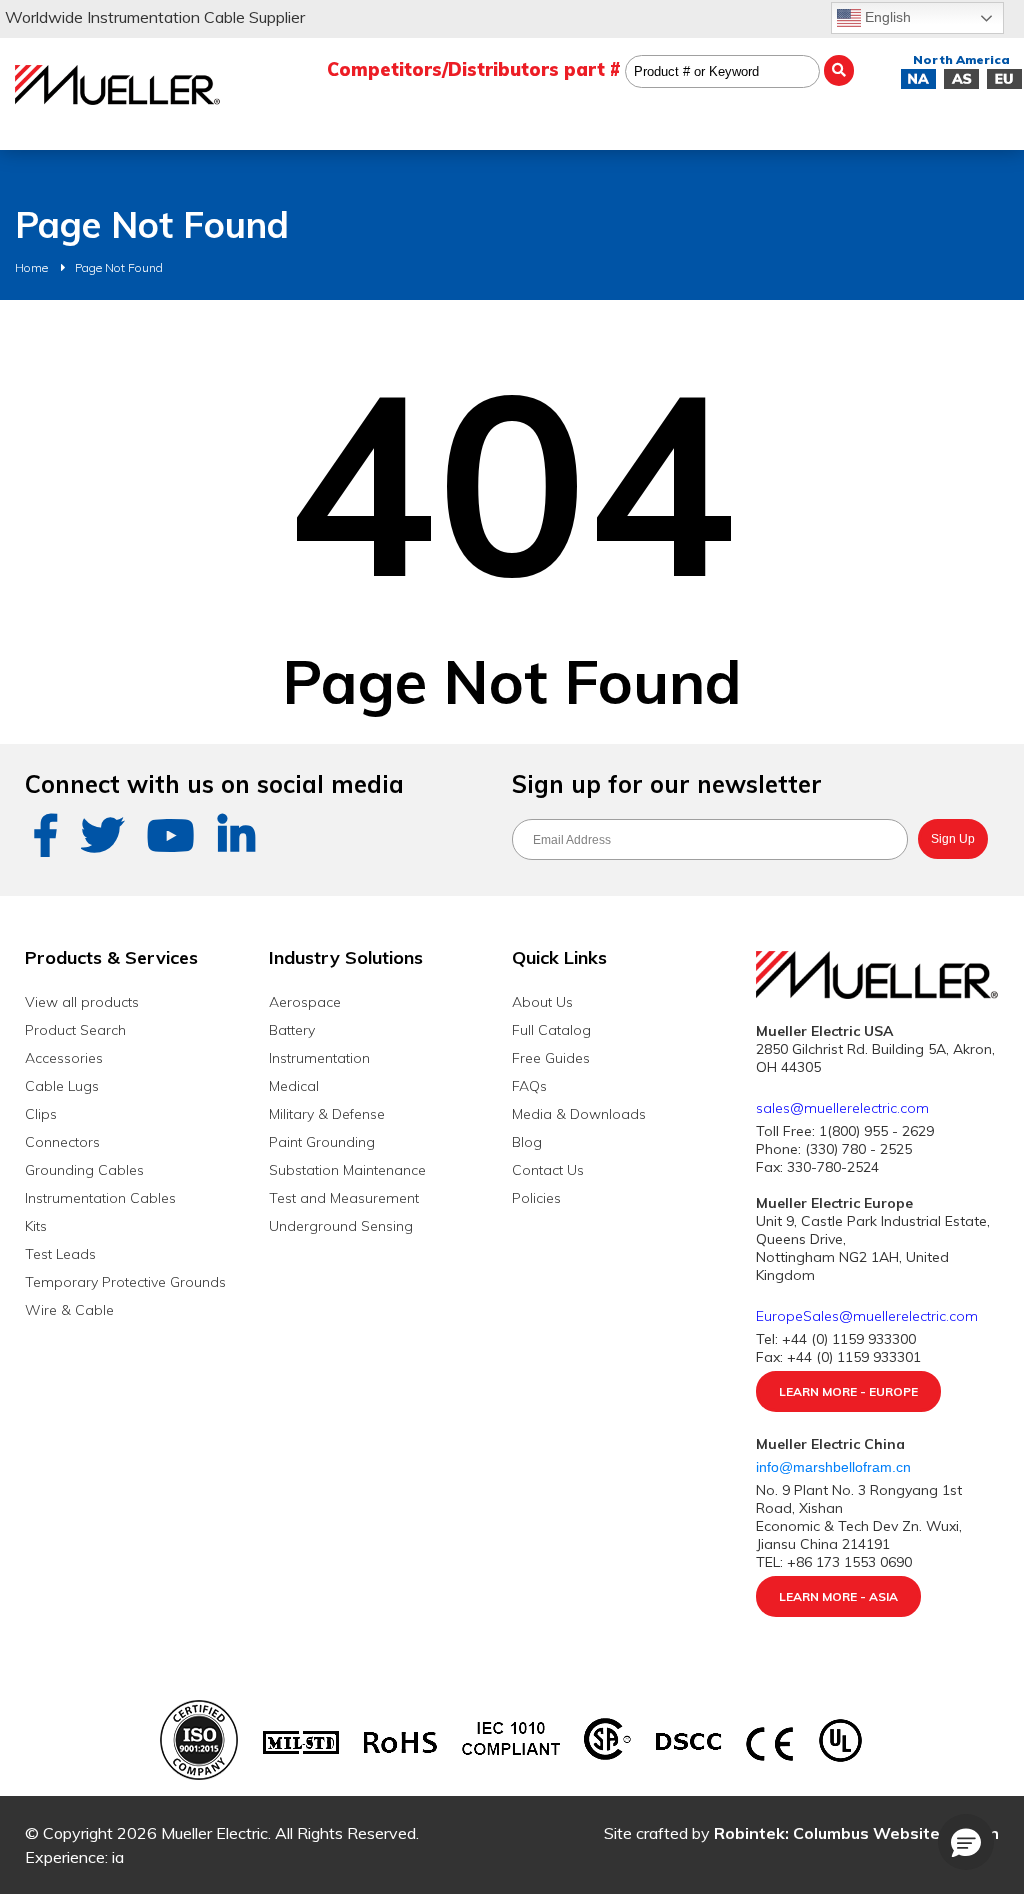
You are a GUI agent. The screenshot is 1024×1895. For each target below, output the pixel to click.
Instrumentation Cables (100, 1198)
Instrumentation (319, 1058)
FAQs (529, 1086)
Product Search (75, 1030)
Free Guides (551, 1058)
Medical (294, 1086)
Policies (536, 1198)
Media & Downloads (579, 1114)
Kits (36, 1226)
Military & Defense (327, 1114)
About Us (542, 1002)
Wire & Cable (69, 1310)
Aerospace (305, 1002)
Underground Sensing (341, 1226)
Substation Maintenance (347, 1170)
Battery (292, 1030)
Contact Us (548, 1170)
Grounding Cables (84, 1170)
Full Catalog (551, 1030)
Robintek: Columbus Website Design (856, 1833)
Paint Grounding (322, 1142)
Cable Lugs (62, 1086)
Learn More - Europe (848, 1391)
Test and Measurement (344, 1198)
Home (31, 267)
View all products (82, 1002)
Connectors (62, 1142)
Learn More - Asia (838, 1596)
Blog (527, 1142)
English (886, 17)
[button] (966, 1842)
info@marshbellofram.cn (835, 1467)
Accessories (64, 1058)
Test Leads (60, 1254)
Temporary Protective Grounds (125, 1282)
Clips (41, 1114)
